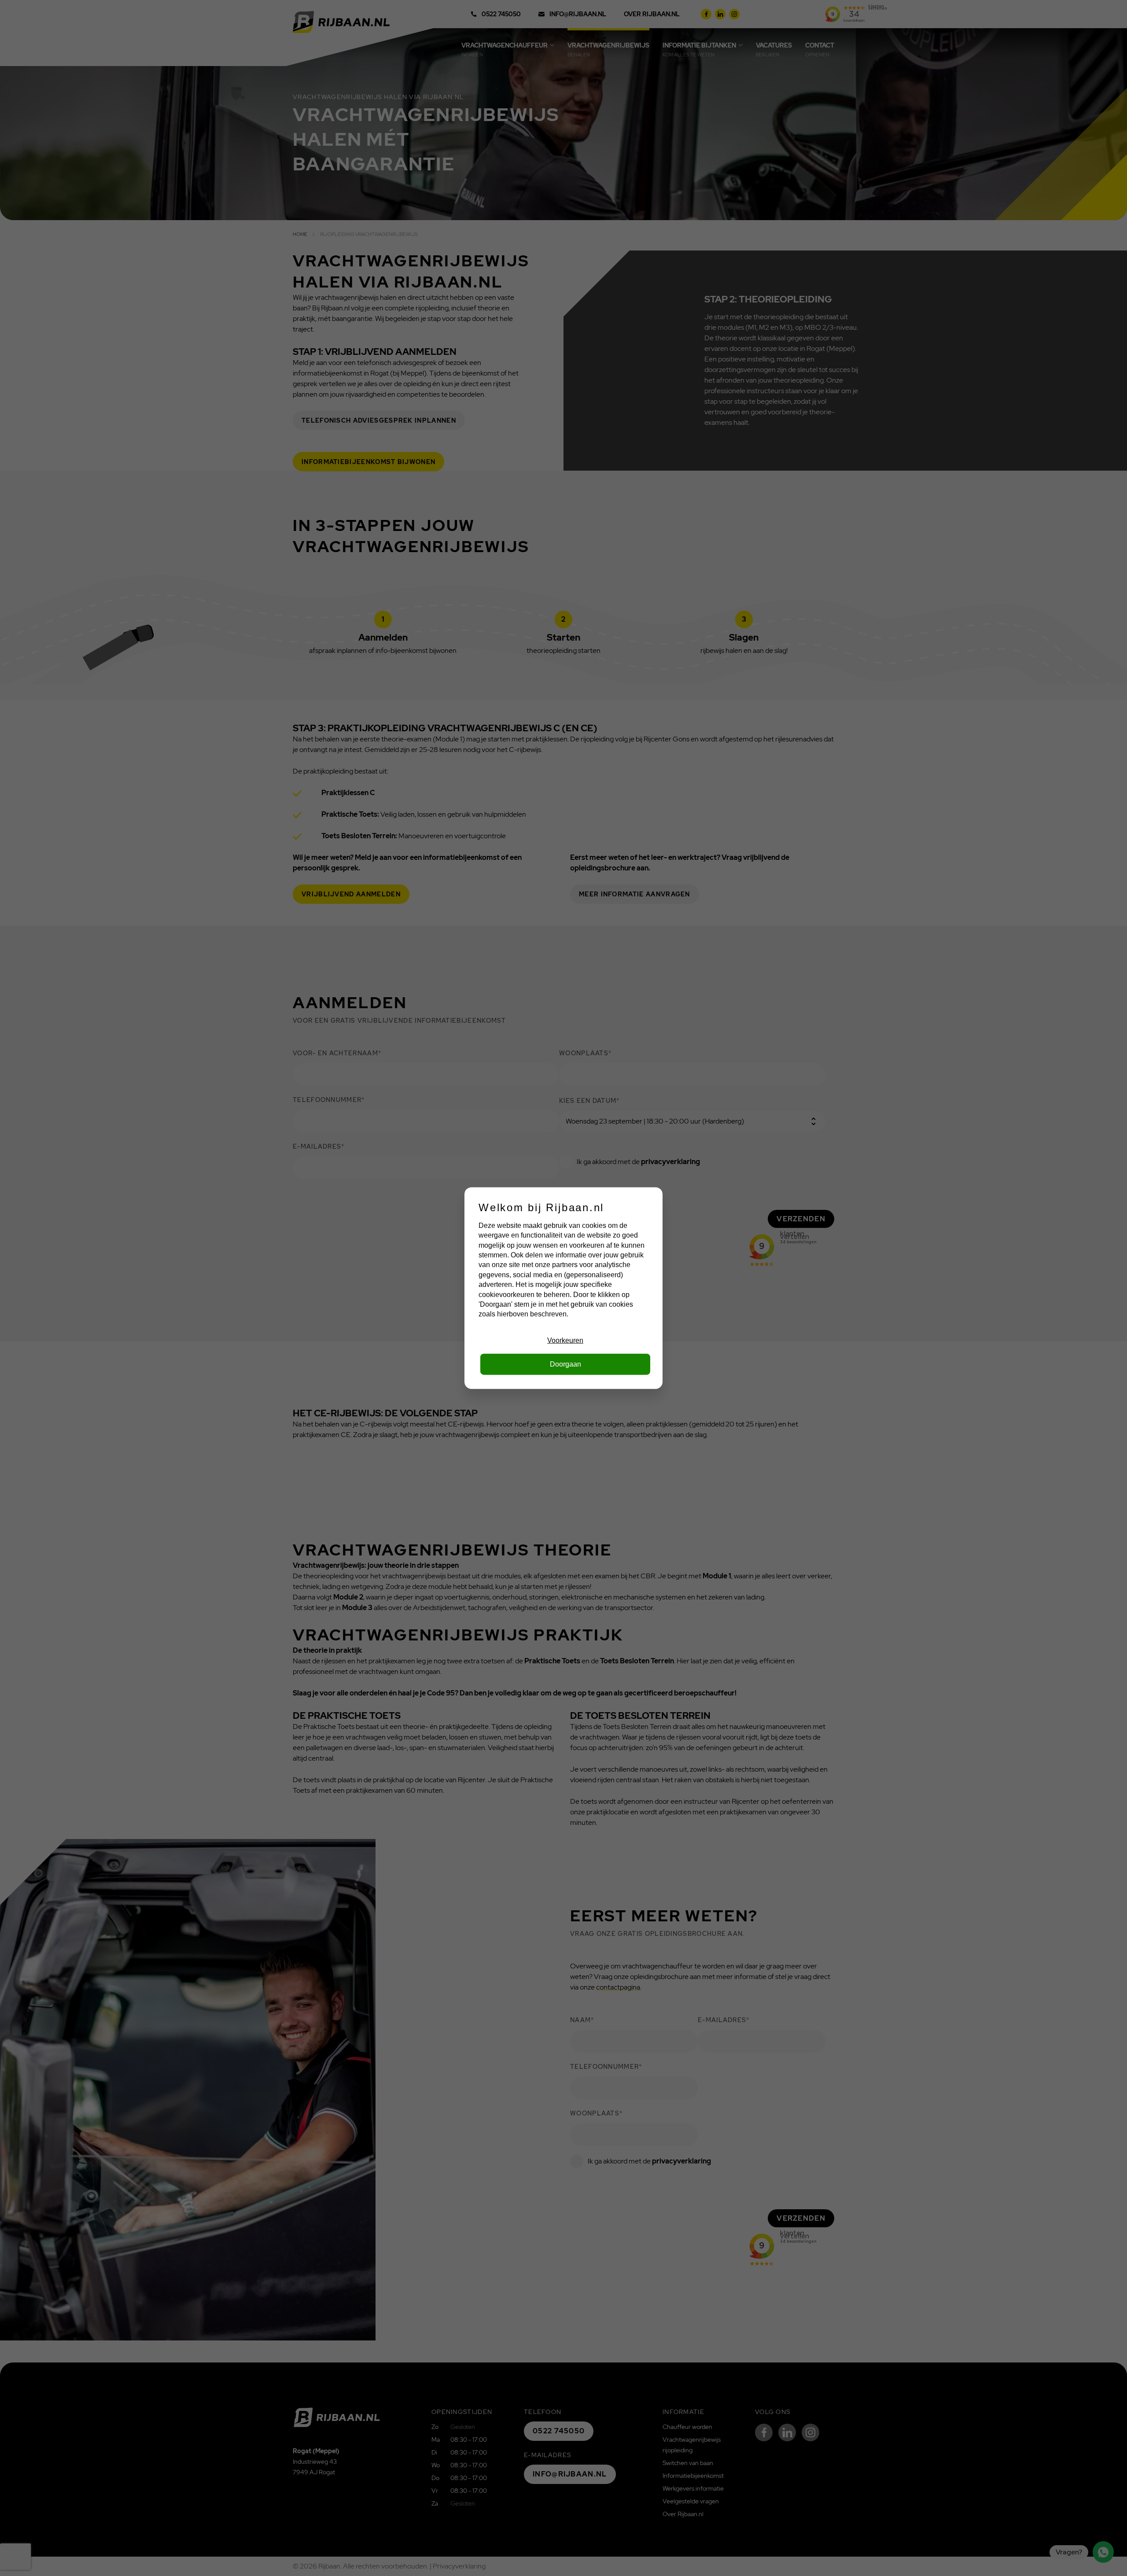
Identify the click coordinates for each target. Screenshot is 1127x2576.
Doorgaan (565, 1364)
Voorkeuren (565, 1340)
